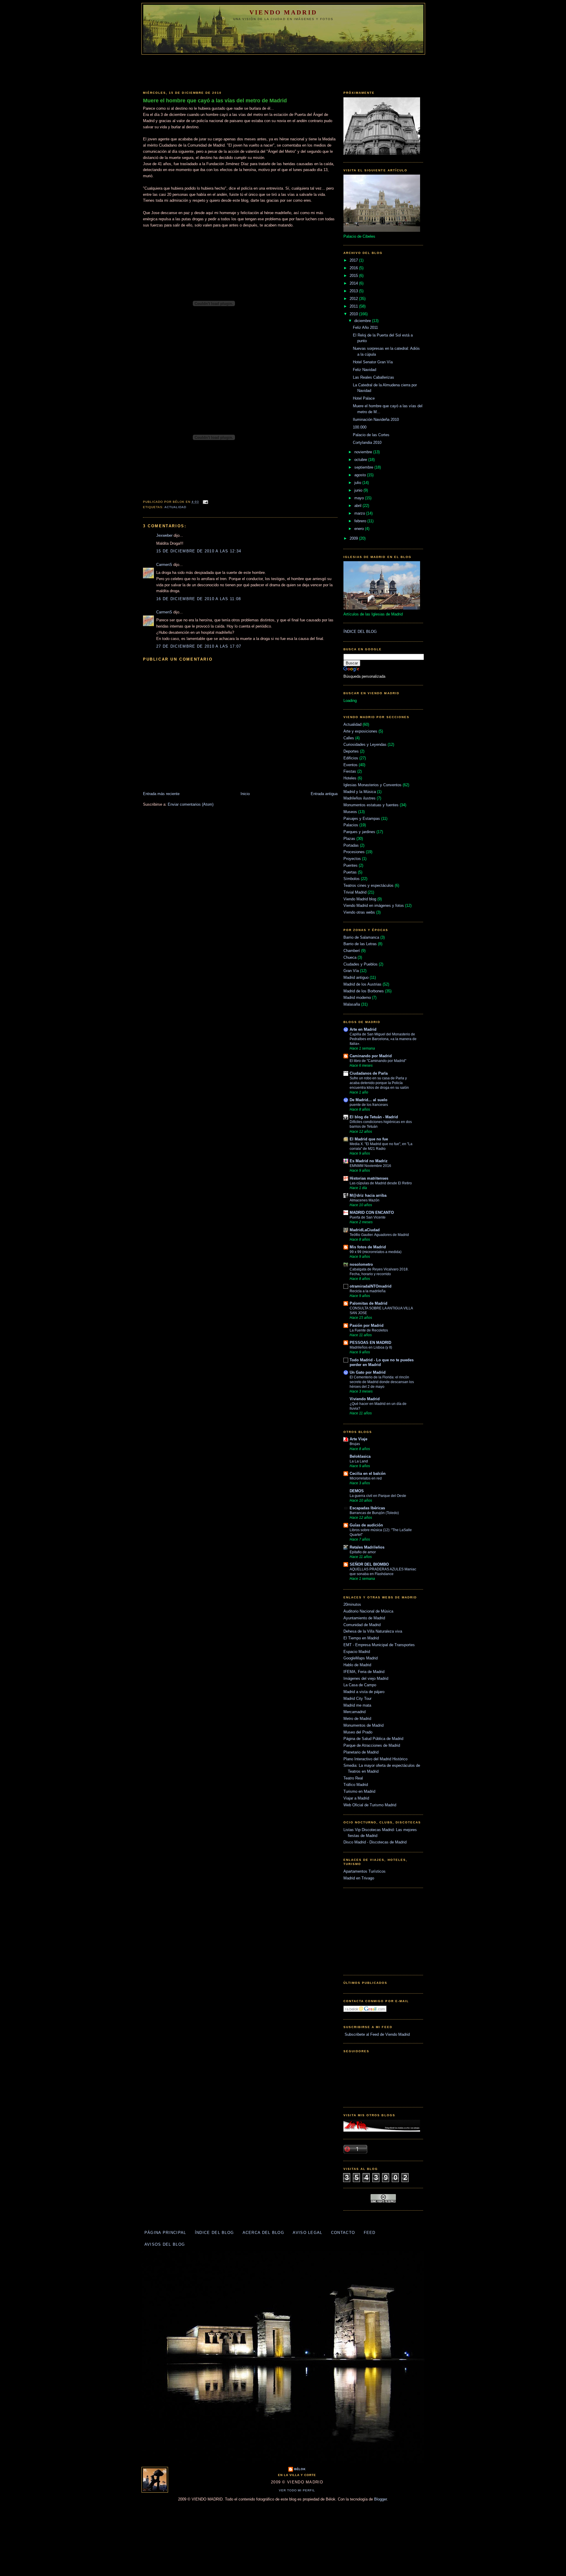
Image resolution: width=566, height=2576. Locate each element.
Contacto (343, 2233)
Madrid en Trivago (359, 1878)
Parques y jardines (359, 832)
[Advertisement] (283, 71)
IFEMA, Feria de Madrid (364, 1672)
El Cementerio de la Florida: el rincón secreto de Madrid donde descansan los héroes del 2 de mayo (382, 1382)
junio (359, 490)
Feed (370, 2233)
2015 (354, 276)
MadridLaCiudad (365, 1230)
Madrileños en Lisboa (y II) (371, 1347)
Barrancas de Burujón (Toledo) (374, 1513)
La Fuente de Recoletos (369, 1330)
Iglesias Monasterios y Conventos (372, 785)
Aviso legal (307, 2233)
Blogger (380, 2499)
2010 (354, 314)
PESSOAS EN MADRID (370, 1343)
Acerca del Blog (264, 2233)
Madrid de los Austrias (362, 984)
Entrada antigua (324, 794)
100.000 (360, 427)
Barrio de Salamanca (361, 937)
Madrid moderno (357, 998)
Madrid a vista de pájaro (364, 1692)
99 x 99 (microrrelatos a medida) (376, 1252)
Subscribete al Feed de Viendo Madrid (377, 2034)
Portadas (351, 845)
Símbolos (352, 879)
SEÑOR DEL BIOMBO (369, 1564)
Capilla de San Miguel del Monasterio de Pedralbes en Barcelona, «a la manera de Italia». (383, 1039)
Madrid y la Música (360, 792)
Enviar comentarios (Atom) (191, 804)
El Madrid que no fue (369, 1139)
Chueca (350, 957)
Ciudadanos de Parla (369, 1073)
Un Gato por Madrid (368, 1372)
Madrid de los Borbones (364, 991)
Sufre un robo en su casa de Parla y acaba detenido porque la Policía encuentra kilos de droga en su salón (379, 1083)
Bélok (300, 2469)
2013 (354, 291)
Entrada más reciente (161, 794)
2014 (354, 283)
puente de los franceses (369, 1105)
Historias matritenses (369, 1178)
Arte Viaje (358, 1439)
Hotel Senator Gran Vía (373, 362)
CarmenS (164, 565)
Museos (350, 812)
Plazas (349, 839)
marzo (360, 513)
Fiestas (350, 771)
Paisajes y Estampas (362, 819)
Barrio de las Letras (360, 944)
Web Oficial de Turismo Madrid (370, 1805)
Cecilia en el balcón (368, 1473)
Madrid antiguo (356, 977)
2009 (354, 538)
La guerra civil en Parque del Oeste (378, 1496)
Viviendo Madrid (365, 1399)
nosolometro (361, 1264)
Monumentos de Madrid (363, 1725)
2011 (354, 306)
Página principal (165, 2233)
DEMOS (357, 1491)
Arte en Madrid (363, 1029)
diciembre (363, 321)
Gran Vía (351, 971)
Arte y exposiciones (360, 731)
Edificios (351, 758)
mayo (360, 498)
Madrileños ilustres (359, 798)
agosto (361, 475)
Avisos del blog (165, 2244)
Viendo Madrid (283, 12)
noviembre (364, 452)
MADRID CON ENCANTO (372, 1213)
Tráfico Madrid (356, 1785)
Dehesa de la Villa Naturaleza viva (373, 1631)
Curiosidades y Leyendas (365, 744)
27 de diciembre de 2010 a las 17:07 (199, 646)
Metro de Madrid (357, 1719)
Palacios (351, 825)
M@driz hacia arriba (368, 1195)
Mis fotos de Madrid (368, 1247)
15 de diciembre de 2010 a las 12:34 (199, 551)
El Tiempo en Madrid (361, 1638)
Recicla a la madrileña (368, 1291)
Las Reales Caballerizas (374, 377)
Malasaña (352, 1004)
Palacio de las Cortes (371, 435)
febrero (361, 521)
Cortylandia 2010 (367, 443)
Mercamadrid (354, 1712)
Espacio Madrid (357, 1652)
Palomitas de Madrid (368, 1303)
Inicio (245, 794)
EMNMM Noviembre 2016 (370, 1166)
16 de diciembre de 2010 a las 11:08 (199, 599)
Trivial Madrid (355, 892)
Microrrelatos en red (366, 1478)
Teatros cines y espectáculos (368, 885)
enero (360, 529)
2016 (354, 268)
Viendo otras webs (359, 912)
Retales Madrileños (367, 1547)
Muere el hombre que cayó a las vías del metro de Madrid (215, 101)
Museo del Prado (358, 1732)
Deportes (351, 751)
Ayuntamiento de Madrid (364, 1618)
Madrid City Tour (357, 1699)
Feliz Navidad (365, 370)
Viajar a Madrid (356, 1798)
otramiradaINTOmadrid (371, 1286)
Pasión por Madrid (367, 1325)
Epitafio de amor (363, 1552)
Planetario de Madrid (361, 1752)
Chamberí (352, 951)
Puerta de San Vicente (368, 1217)
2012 (354, 299)
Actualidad (175, 507)
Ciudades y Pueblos (361, 964)
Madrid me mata (357, 1705)
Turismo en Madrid (359, 1791)
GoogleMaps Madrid (361, 1658)
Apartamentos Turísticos (365, 1871)
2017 (354, 260)
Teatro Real (353, 1778)
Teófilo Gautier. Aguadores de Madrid (379, 1235)
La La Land (359, 1461)
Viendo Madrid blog (360, 899)
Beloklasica (360, 1456)
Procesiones (354, 852)
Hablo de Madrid (357, 1665)
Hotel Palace (364, 398)
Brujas (355, 1444)
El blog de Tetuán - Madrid (374, 1117)
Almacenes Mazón (365, 1200)
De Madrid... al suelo (368, 1100)
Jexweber (164, 535)
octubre (361, 460)
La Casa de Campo (360, 1685)
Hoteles (350, 778)
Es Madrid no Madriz (369, 1161)
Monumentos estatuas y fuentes (371, 805)
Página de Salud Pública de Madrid (373, 1739)
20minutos (352, 1604)
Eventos (351, 765)
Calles (349, 738)
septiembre (364, 467)
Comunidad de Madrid (362, 1625)
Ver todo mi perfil (297, 2490)
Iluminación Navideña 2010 (376, 420)
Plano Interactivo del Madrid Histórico (375, 1759)
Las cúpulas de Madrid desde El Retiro (381, 1183)
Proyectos (352, 859)
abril (358, 506)
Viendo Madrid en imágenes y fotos (374, 906)
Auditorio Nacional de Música (368, 1611)
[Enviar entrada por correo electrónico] (205, 502)
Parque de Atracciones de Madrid (372, 1745)
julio (358, 483)
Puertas (350, 872)
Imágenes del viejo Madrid (366, 1678)
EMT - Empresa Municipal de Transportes (379, 1645)
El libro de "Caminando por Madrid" (378, 1061)
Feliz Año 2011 (365, 327)
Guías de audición (366, 1525)
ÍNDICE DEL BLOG (360, 632)
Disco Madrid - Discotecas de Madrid (375, 1842)
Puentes (351, 865)
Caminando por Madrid (371, 1056)
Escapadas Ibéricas (367, 1508)
